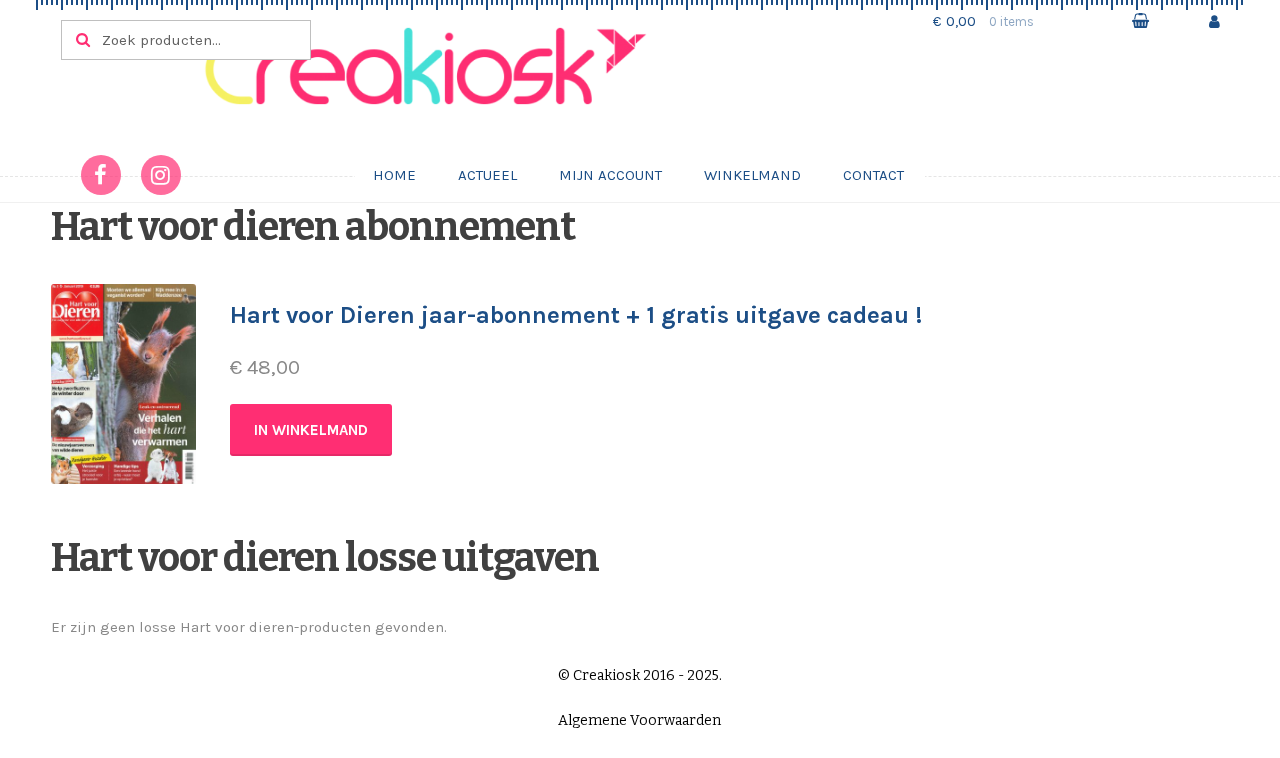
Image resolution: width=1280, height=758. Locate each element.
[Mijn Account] (1214, 21)
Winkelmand (752, 175)
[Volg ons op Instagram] (161, 175)
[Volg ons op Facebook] (101, 175)
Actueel (487, 175)
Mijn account (610, 175)
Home (394, 175)
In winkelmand (311, 430)
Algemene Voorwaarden (639, 720)
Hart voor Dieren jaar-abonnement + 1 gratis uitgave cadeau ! (576, 315)
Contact (873, 175)
